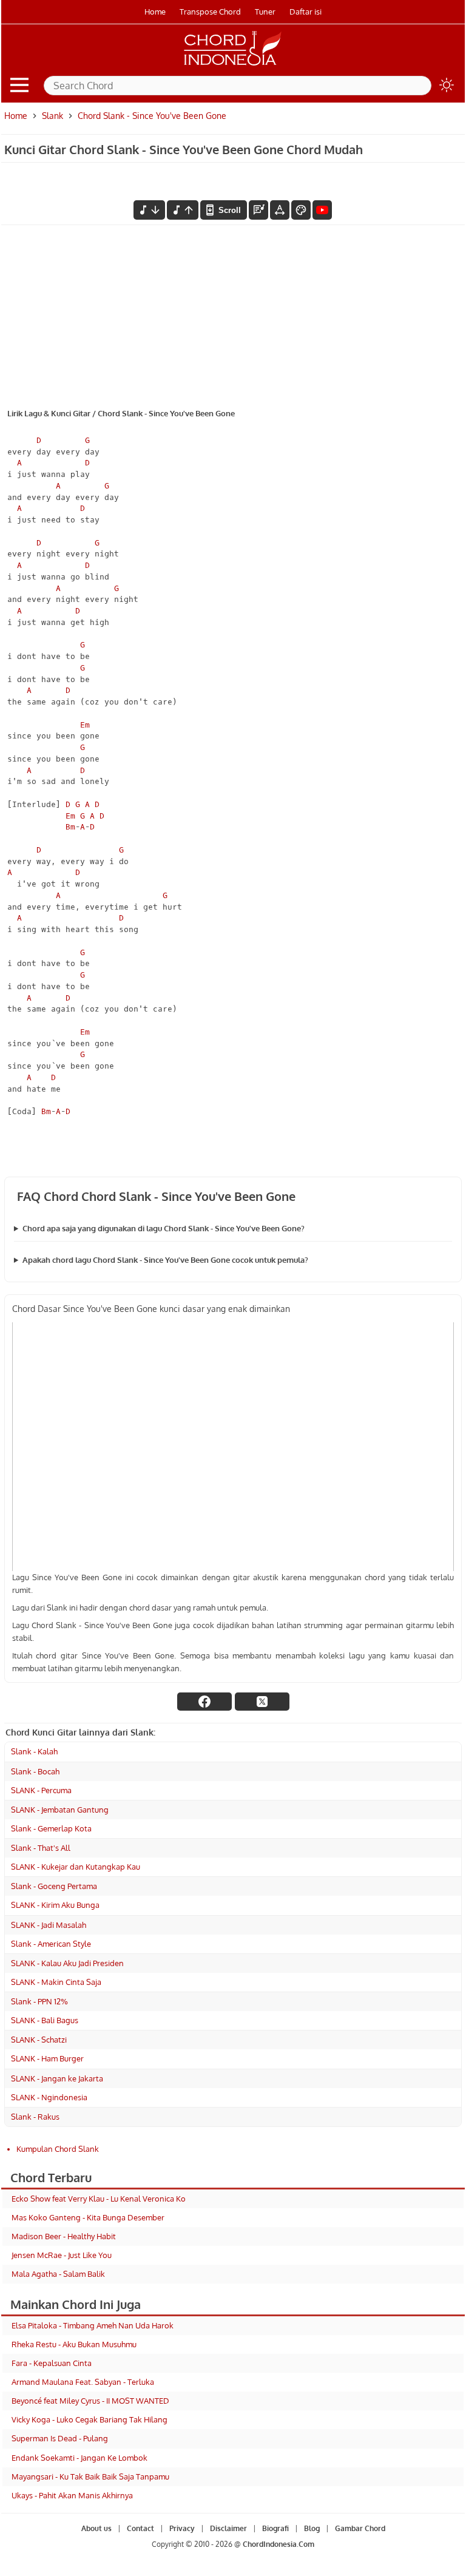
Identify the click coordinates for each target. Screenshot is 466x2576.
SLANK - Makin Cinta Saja (56, 1982)
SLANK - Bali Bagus (45, 2020)
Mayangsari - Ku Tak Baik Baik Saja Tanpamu (90, 2476)
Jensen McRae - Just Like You (62, 2255)
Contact (140, 2528)
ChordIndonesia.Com (279, 2544)
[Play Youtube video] (233, 1446)
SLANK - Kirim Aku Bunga (55, 1905)
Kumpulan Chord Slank (58, 2149)
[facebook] (204, 1702)
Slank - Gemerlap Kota (51, 1828)
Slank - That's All (41, 1848)
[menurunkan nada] (149, 210)
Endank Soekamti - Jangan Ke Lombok (79, 2458)
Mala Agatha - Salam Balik (58, 2274)
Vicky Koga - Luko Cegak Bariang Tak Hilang (89, 2419)
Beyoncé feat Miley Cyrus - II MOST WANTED (90, 2401)
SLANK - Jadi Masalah (49, 1925)
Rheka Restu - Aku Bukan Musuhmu (74, 2344)
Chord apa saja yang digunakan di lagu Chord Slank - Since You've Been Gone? (164, 1228)
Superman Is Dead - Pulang (60, 2438)
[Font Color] (301, 210)
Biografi (275, 2528)
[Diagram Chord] (258, 210)
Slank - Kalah (34, 1751)
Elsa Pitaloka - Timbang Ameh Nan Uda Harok (93, 2325)
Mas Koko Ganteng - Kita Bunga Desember (88, 2217)
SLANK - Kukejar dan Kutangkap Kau (76, 1867)
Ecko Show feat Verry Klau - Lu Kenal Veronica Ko (99, 2199)
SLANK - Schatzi (39, 2040)
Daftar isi (306, 12)
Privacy (182, 2528)
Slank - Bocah (35, 1771)
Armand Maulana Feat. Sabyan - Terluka (83, 2382)
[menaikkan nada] (183, 210)
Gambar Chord (360, 2528)
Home (155, 12)
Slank (52, 116)
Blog (312, 2528)
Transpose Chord (210, 12)
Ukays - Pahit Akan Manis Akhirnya (72, 2495)
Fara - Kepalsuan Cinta (52, 2363)
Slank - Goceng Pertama (54, 1886)
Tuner (265, 12)
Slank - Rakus (35, 2117)
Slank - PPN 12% (39, 2001)
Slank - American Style (51, 1944)
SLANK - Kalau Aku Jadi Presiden (67, 1963)
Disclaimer (228, 2528)
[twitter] (262, 1702)
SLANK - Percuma (41, 1790)
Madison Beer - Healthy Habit (64, 2236)
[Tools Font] (280, 210)
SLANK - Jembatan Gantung (60, 1810)
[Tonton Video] (322, 210)
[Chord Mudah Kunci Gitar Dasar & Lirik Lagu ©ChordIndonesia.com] (233, 66)
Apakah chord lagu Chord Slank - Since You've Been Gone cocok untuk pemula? (165, 1260)
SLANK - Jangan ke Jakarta (57, 2078)
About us (96, 2528)
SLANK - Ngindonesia (49, 2097)
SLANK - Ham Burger (47, 2058)
